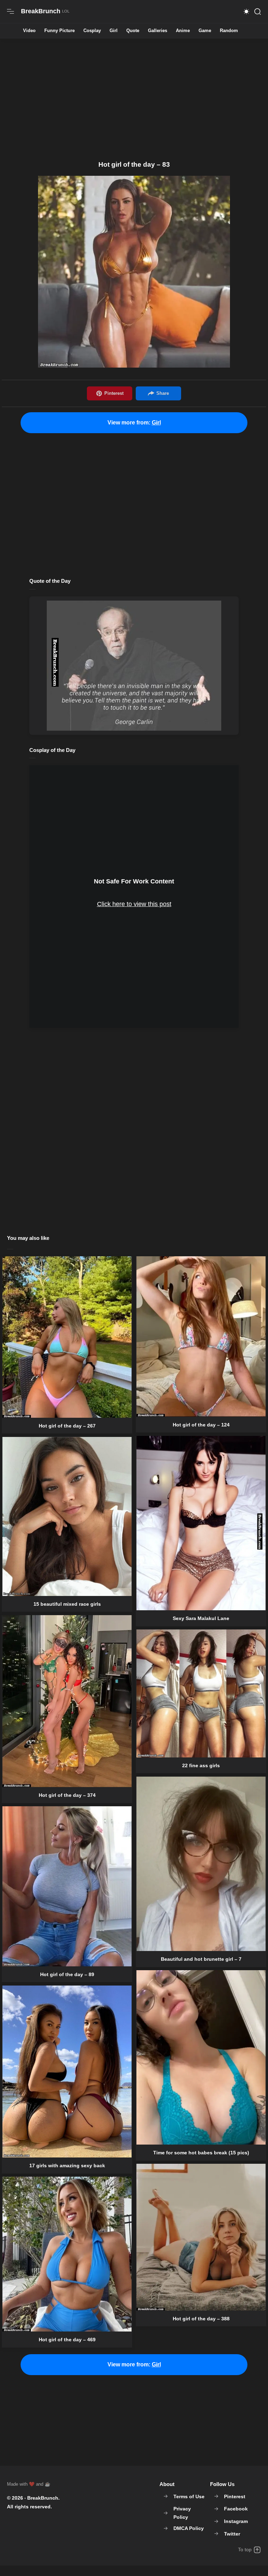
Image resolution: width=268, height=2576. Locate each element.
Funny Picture (59, 31)
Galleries (158, 31)
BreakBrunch (43, 2498)
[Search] (258, 12)
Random (229, 31)
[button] (246, 12)
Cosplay (92, 31)
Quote (133, 31)
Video (29, 31)
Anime (183, 31)
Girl (114, 31)
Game (205, 31)
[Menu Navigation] (10, 12)
